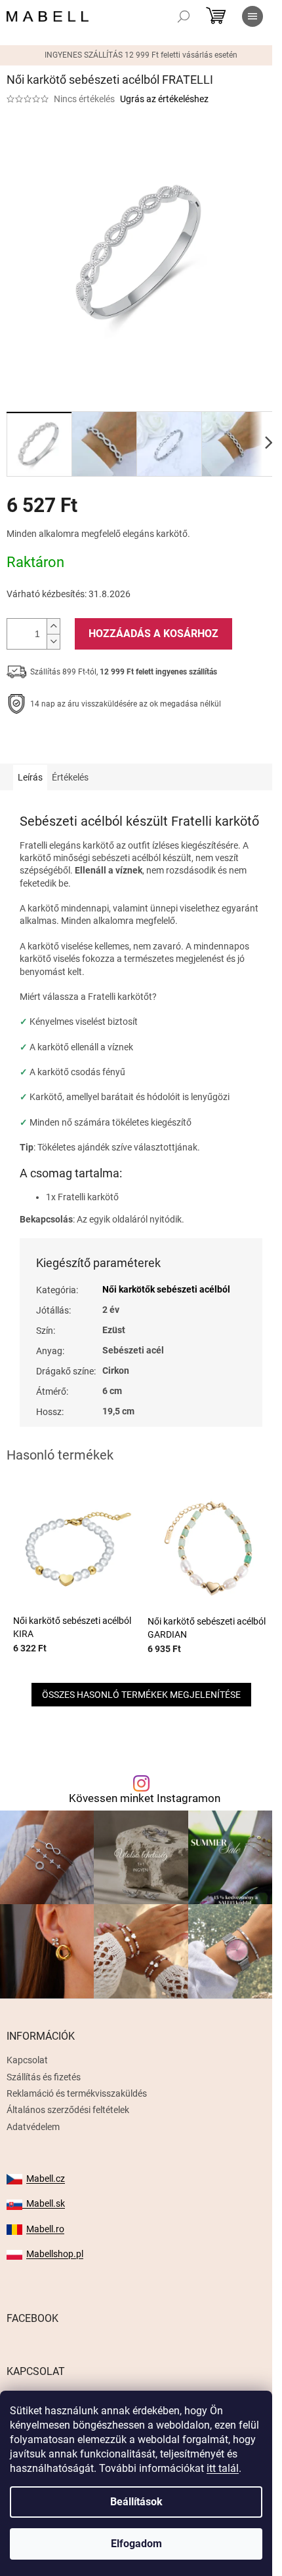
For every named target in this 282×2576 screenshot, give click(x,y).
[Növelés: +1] (53, 626)
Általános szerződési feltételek (68, 2110)
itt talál (223, 2468)
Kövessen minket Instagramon (145, 1798)
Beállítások (136, 2502)
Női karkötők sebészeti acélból (166, 1289)
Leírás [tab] (30, 777)
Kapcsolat (27, 2060)
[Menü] (252, 16)
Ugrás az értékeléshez (164, 99)
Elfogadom (136, 2544)
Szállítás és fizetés (44, 2077)
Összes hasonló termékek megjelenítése (141, 1695)
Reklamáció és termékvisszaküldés (77, 2093)
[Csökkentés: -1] (53, 641)
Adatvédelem (33, 2127)
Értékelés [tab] (70, 777)
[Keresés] (184, 16)
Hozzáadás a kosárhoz (153, 634)
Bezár (97, 745)
